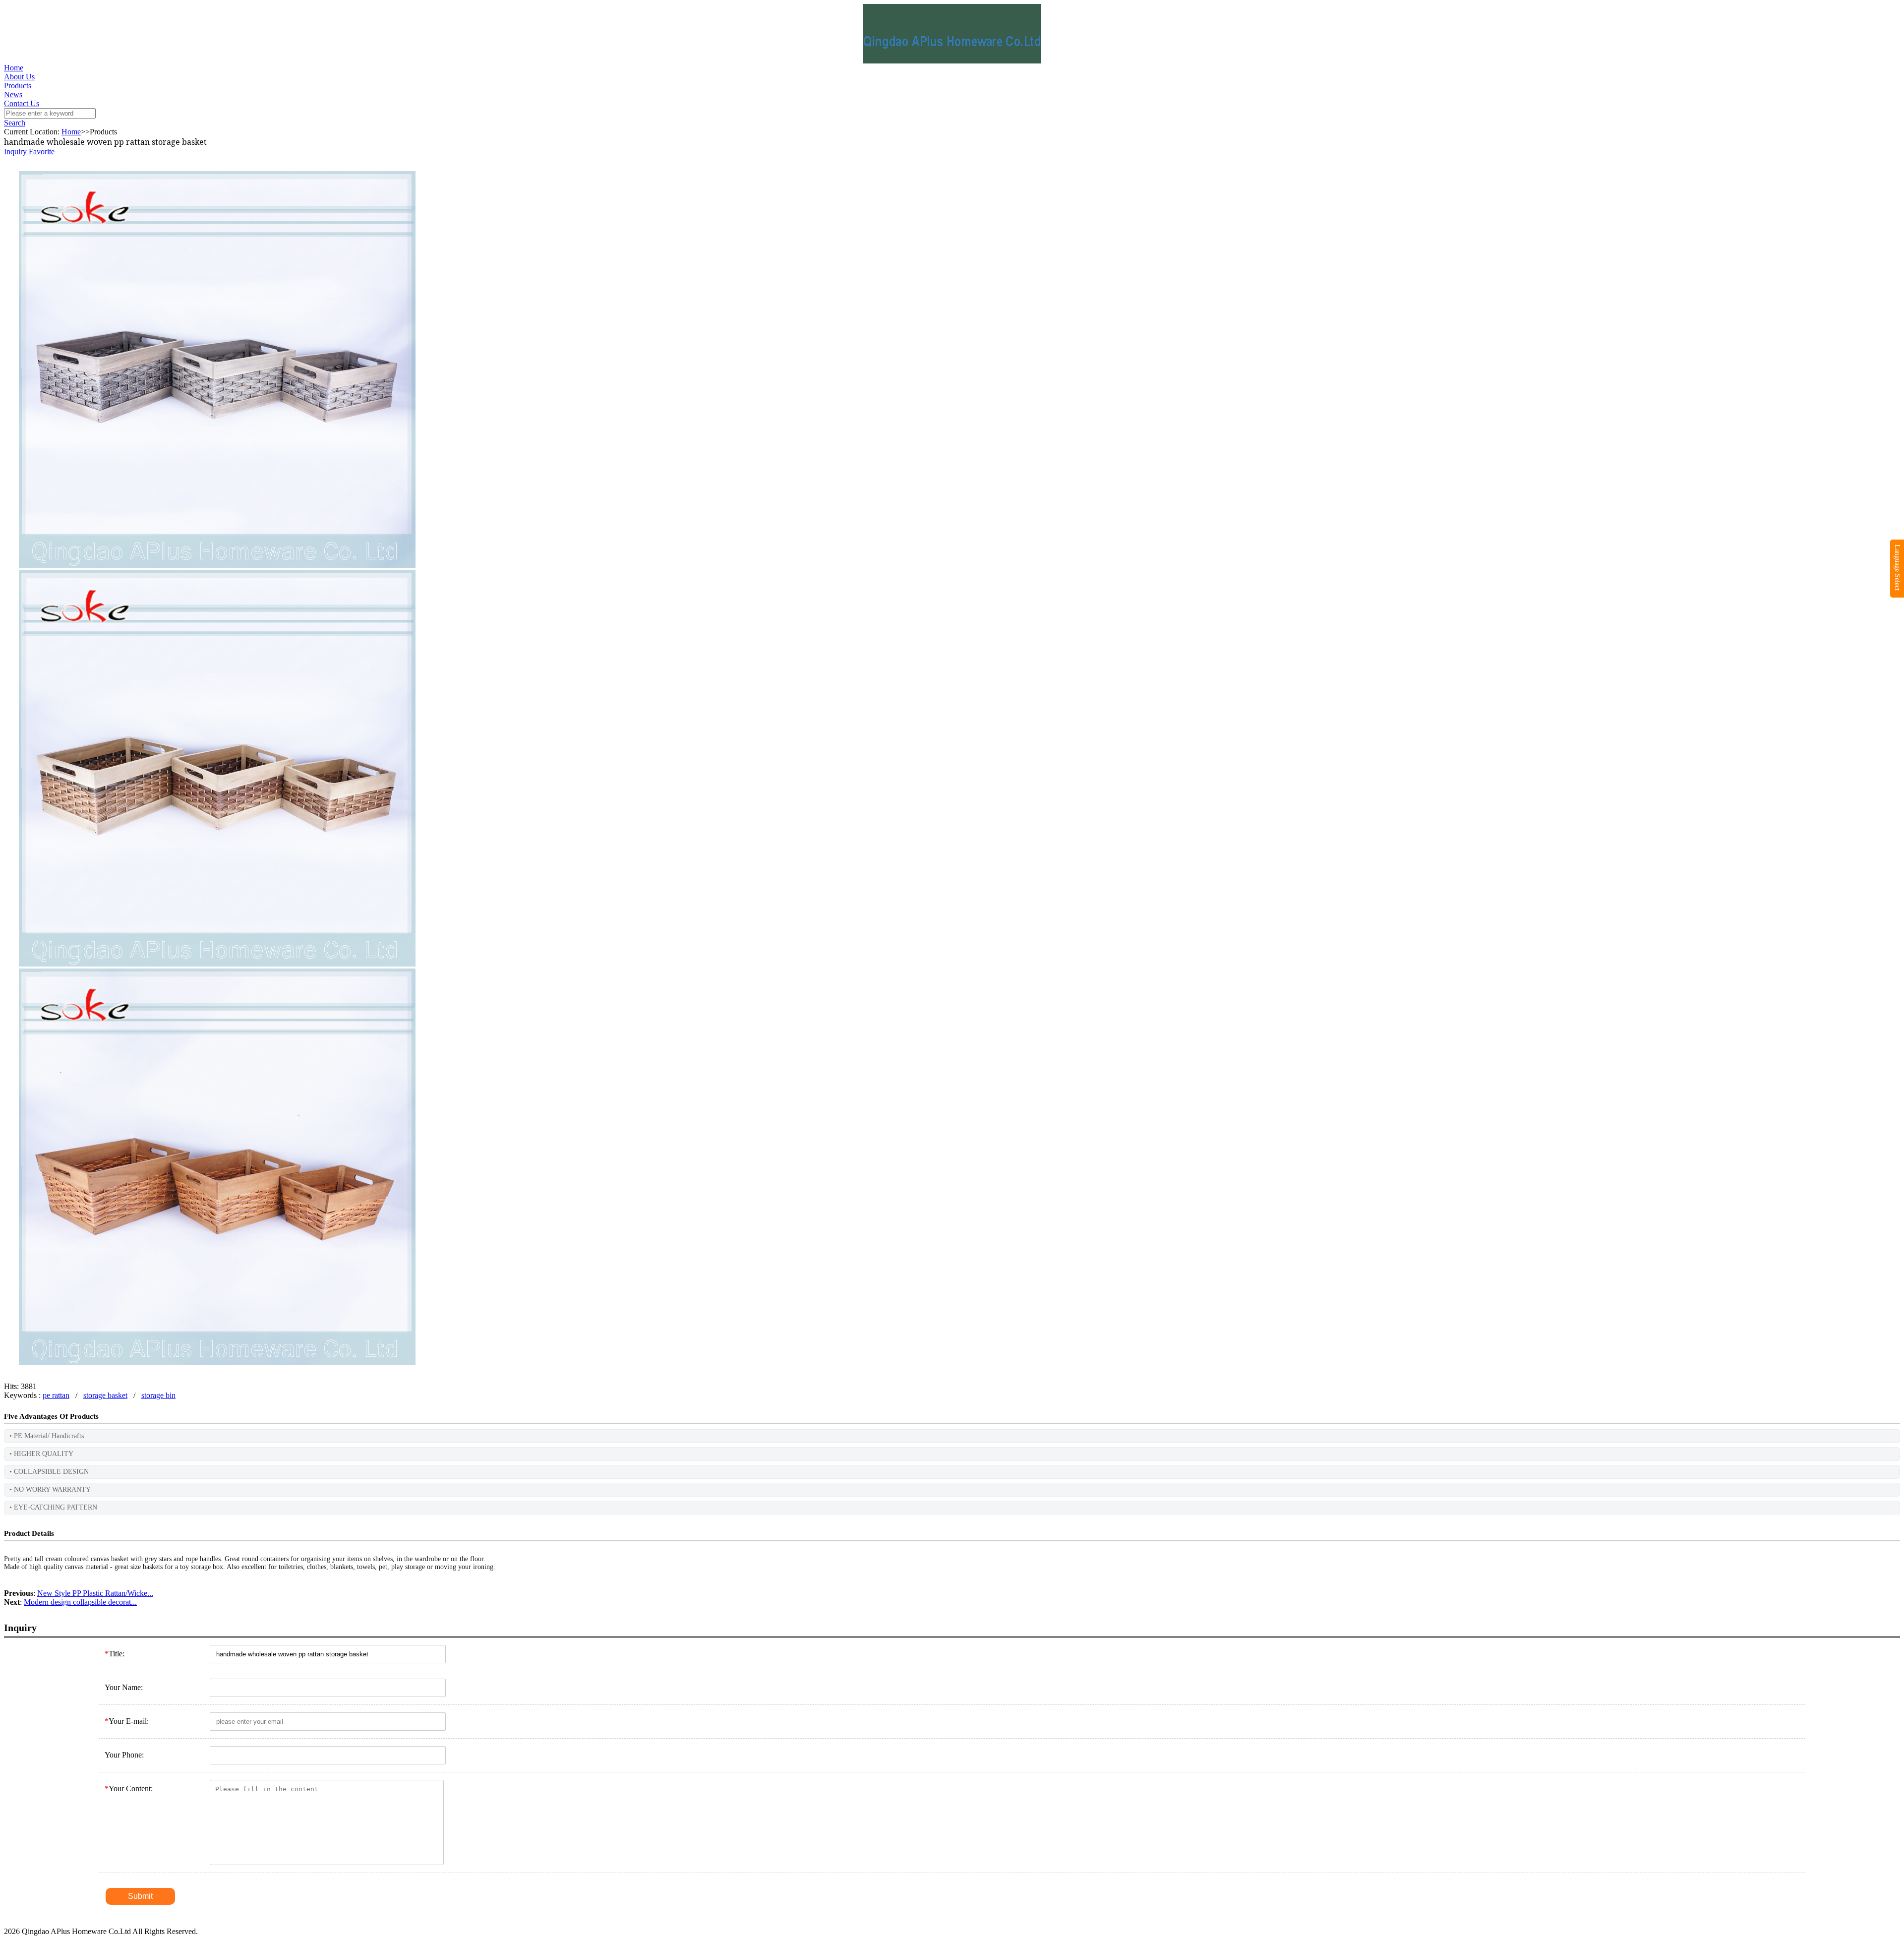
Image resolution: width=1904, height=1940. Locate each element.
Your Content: (129, 1788)
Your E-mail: (127, 1721)
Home (14, 68)
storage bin (158, 1395)
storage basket (105, 1395)
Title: (115, 1654)
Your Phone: (124, 1755)
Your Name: (124, 1687)
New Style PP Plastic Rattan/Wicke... (95, 1593)
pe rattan (56, 1395)
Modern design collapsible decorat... (80, 1602)
